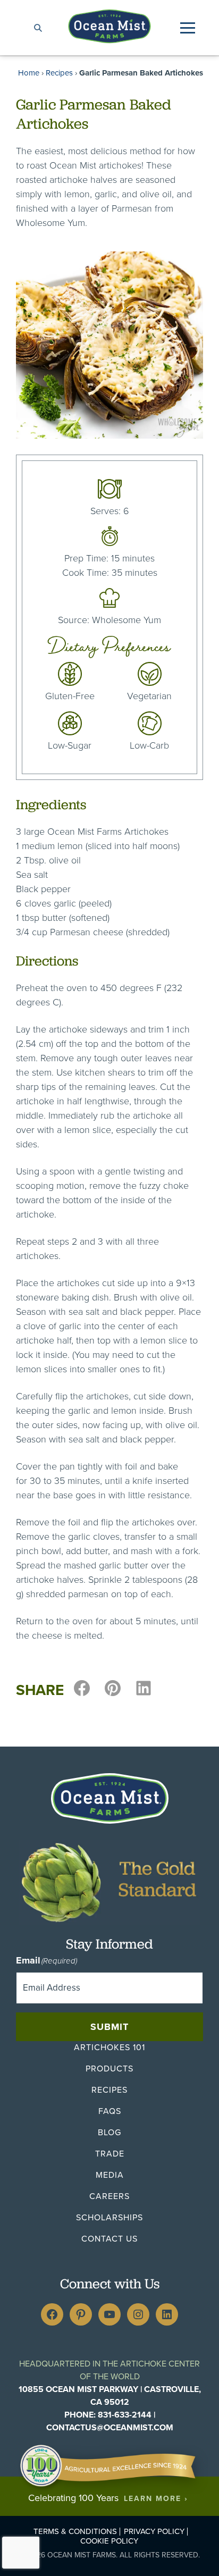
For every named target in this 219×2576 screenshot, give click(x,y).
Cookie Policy (109, 2541)
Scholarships (109, 2217)
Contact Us (109, 2239)
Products (109, 2069)
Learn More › (156, 2499)
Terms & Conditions (75, 2532)
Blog (109, 2132)
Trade (110, 2154)
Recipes (59, 73)
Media (110, 2175)
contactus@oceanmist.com (110, 2427)
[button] (188, 28)
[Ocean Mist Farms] (109, 26)
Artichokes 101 (109, 2047)
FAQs (110, 2111)
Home (29, 73)
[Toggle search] (38, 28)
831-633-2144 (125, 2415)
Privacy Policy (154, 2532)
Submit (109, 2027)
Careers (109, 2196)
